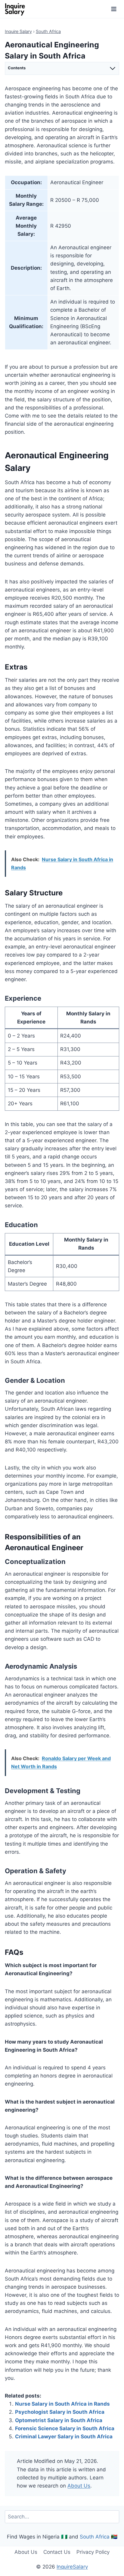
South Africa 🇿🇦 (99, 2537)
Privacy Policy (93, 2552)
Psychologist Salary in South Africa (60, 2412)
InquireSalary (72, 2567)
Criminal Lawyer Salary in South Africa (64, 2437)
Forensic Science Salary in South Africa (65, 2428)
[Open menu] (114, 9)
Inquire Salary (18, 31)
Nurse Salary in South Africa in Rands (62, 2404)
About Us (79, 2486)
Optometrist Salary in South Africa (59, 2420)
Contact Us (57, 2552)
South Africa (48, 31)
